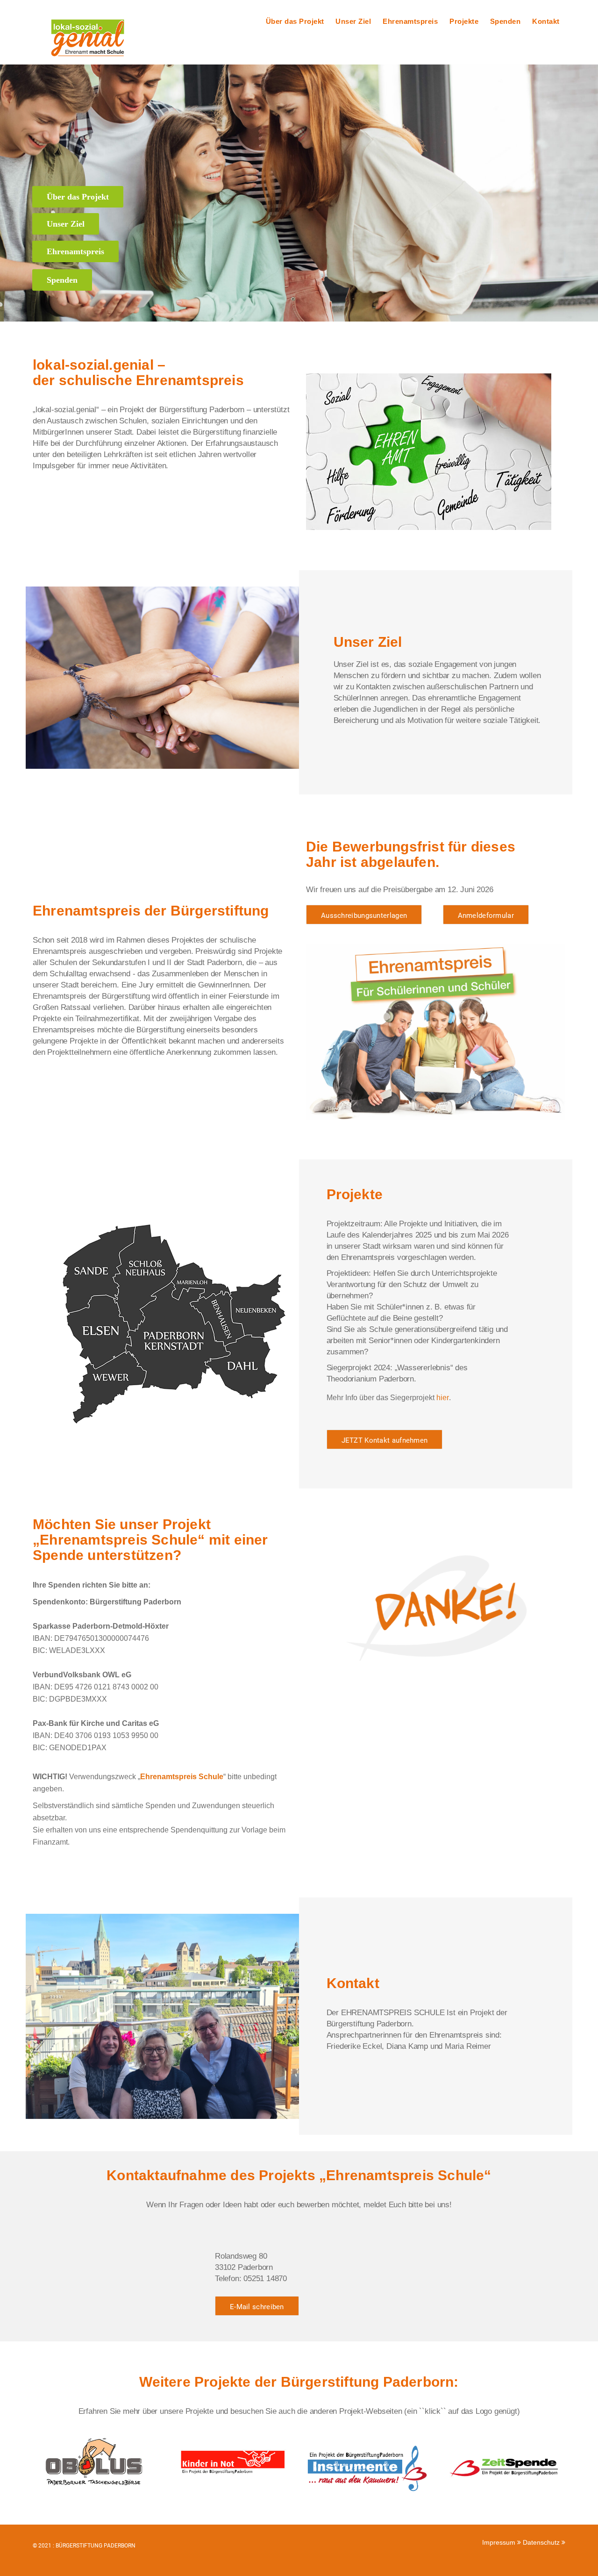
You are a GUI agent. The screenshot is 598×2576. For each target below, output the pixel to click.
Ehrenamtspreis (410, 21)
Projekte (464, 21)
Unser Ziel (353, 21)
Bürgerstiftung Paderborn (96, 2546)
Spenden (505, 21)
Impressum (500, 2542)
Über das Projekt (295, 21)
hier (443, 1398)
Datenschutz (542, 2542)
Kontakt (546, 21)
